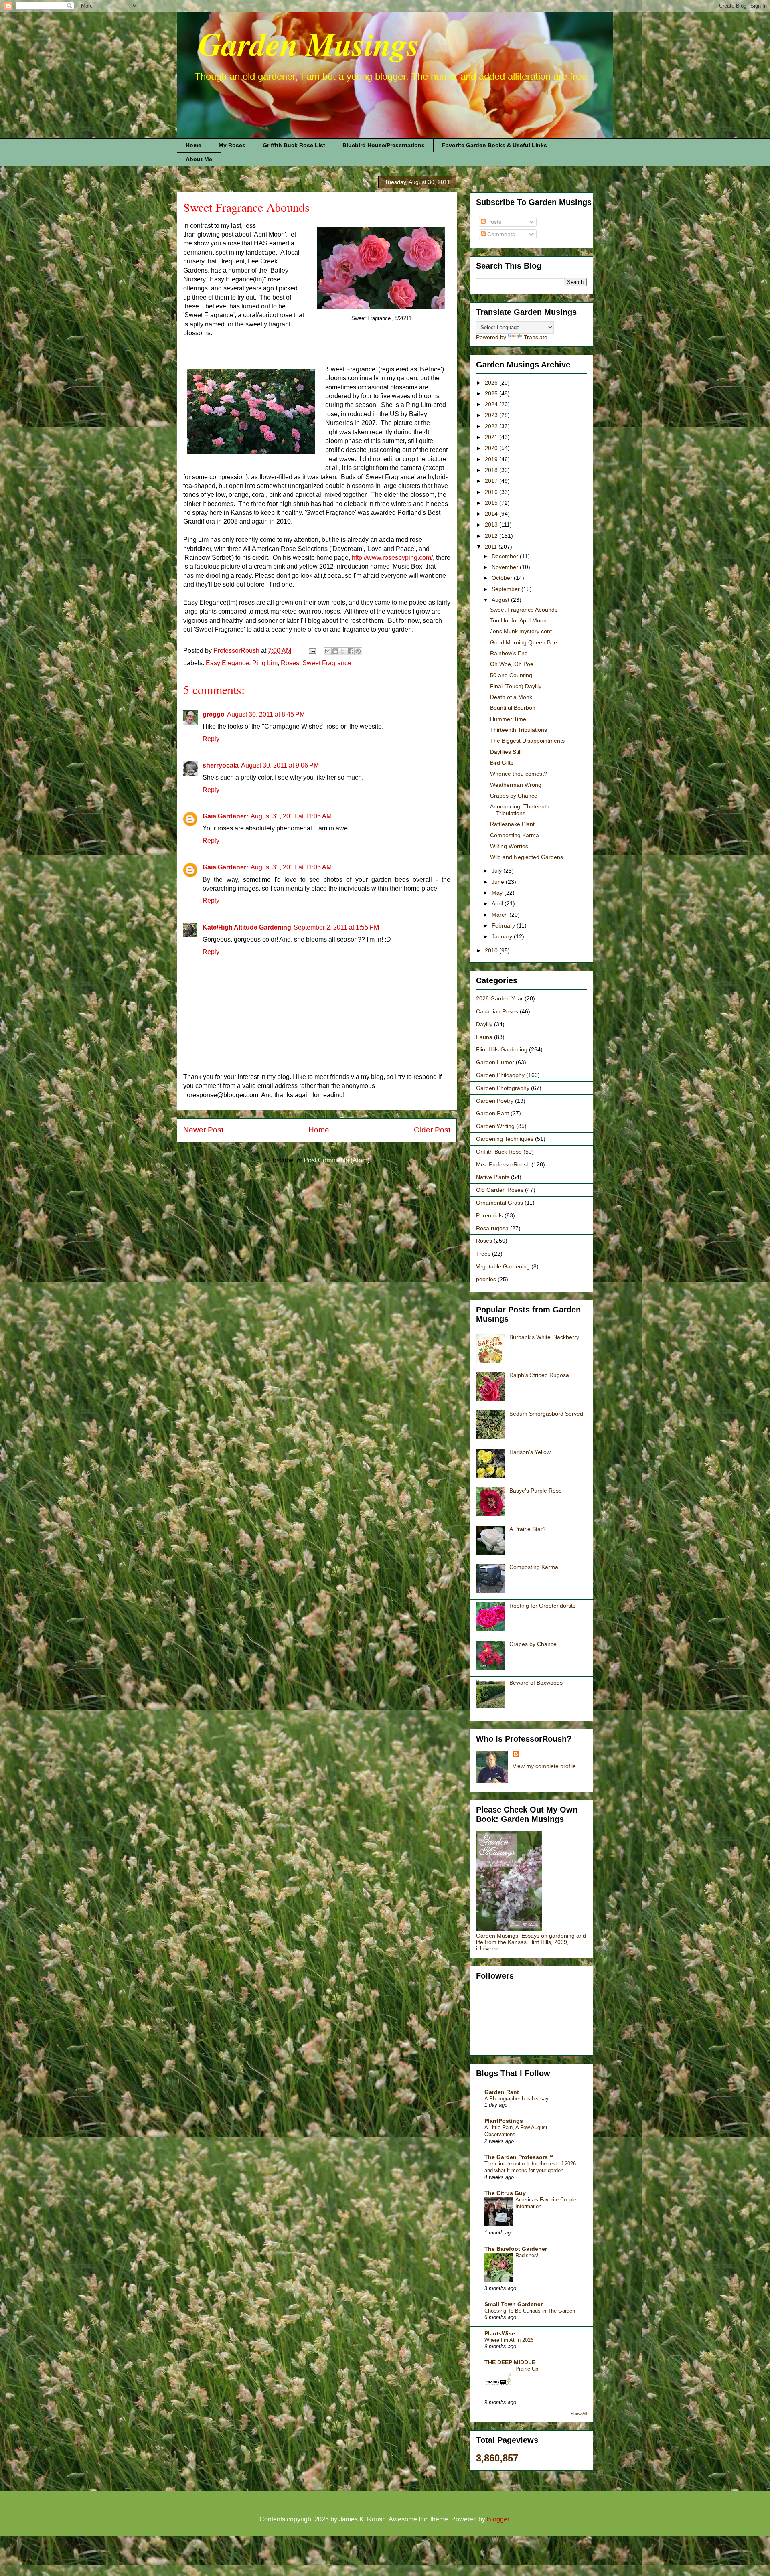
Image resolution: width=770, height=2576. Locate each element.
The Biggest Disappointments (527, 741)
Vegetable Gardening (503, 1266)
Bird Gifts (502, 763)
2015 (492, 503)
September (507, 589)
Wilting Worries (509, 846)
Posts (493, 222)
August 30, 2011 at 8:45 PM (266, 714)
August (501, 600)
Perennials (489, 1215)
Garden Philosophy (500, 1075)
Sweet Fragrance (327, 663)
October (503, 578)
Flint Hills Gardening (502, 1049)
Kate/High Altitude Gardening (247, 927)
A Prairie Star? (528, 1529)
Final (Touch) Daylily (516, 686)
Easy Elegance (227, 663)
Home (194, 145)
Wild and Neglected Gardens (527, 857)
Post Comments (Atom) (336, 1160)
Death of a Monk (511, 697)
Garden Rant (492, 1113)
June (499, 882)
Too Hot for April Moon (518, 620)
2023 (492, 415)
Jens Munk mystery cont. (522, 631)
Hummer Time (508, 719)
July (497, 871)
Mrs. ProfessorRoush (503, 1164)
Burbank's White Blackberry (544, 1337)
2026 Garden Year (499, 998)
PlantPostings (504, 2121)
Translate (536, 337)
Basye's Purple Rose (536, 1491)
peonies (486, 1279)
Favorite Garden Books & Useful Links (494, 145)
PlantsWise (500, 2333)
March (500, 915)
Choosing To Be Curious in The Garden (530, 2311)
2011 (492, 547)
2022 (492, 426)
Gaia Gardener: (225, 816)
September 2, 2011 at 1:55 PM (336, 927)
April (498, 903)
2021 (492, 437)
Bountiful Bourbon (513, 708)
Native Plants (493, 1177)
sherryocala (221, 765)
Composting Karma (515, 835)
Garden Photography (503, 1088)
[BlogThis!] (335, 651)
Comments (500, 234)
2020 (492, 448)
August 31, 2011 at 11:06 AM (291, 867)
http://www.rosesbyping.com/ (392, 558)
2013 (492, 525)
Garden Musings (298, 44)
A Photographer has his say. (517, 2099)
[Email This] (328, 651)
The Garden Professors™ (519, 2157)
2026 (492, 383)
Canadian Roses (497, 1011)
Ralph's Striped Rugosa (539, 1375)
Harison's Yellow (530, 1452)
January (503, 936)
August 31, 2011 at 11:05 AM (291, 816)
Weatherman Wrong (516, 785)
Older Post (432, 1130)
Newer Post (203, 1130)
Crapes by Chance (514, 796)
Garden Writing (495, 1126)
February (504, 925)
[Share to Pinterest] (358, 651)
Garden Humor (495, 1062)
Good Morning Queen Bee (524, 642)
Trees (483, 1254)
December (506, 556)
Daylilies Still (506, 752)
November (506, 567)
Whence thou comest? (519, 774)
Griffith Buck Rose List (294, 145)
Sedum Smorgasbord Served (546, 1414)
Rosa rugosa (492, 1228)
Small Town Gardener (514, 2304)
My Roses (232, 145)
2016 (492, 492)
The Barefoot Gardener (516, 2249)
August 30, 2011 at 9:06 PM (280, 765)
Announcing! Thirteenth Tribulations (520, 810)
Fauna (484, 1037)
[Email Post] (312, 651)
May (498, 893)
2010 (492, 950)
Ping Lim (265, 663)
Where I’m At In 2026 (509, 2340)
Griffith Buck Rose (499, 1152)
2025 (492, 393)
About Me (199, 159)
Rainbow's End (509, 653)
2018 (492, 470)
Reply (211, 739)
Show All (579, 2414)
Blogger (498, 2519)
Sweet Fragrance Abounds (524, 610)
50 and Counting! (512, 675)
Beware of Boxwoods (536, 1683)
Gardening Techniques (505, 1139)
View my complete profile (544, 1766)
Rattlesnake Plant (512, 824)
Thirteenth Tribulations (519, 730)
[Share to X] (343, 651)
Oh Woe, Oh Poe (512, 664)
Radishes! (527, 2255)
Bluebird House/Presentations (384, 145)
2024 (492, 404)
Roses (290, 663)
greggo (214, 714)
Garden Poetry (495, 1101)
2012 (492, 536)
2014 (492, 514)
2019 (492, 459)
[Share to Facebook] (351, 651)
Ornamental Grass (499, 1203)
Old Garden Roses (500, 1190)
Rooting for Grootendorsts (542, 1606)
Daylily (484, 1024)
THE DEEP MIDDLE (510, 2362)
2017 (492, 481)
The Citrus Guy (505, 2193)
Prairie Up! (528, 2369)
